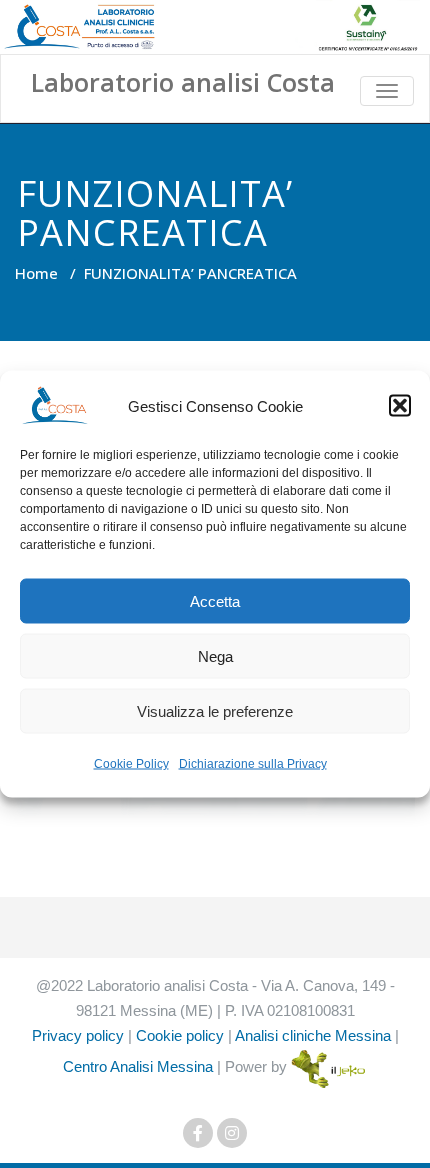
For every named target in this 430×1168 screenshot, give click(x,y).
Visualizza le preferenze (215, 710)
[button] (400, 406)
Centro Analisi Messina (138, 1066)
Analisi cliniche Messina (313, 1035)
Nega (215, 655)
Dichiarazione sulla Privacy (253, 764)
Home (36, 273)
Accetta (215, 600)
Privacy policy (78, 1035)
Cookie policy (180, 1035)
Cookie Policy (131, 764)
